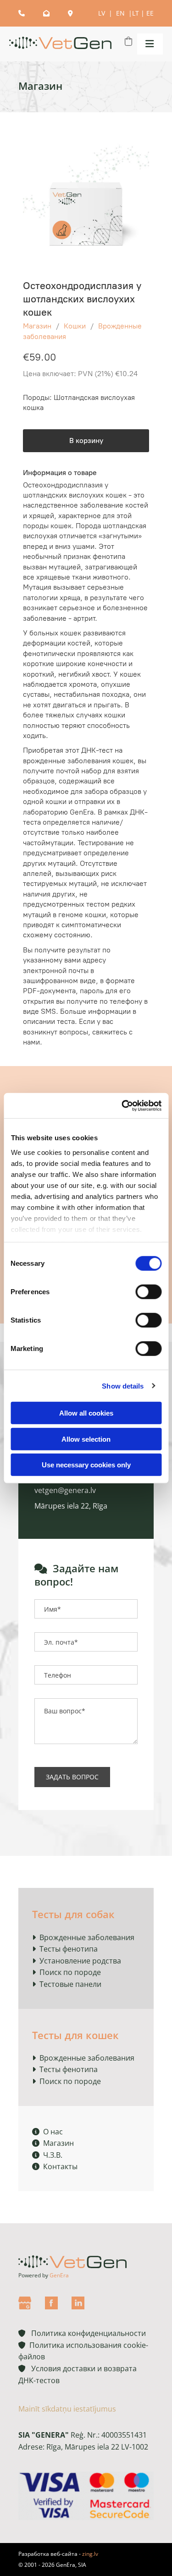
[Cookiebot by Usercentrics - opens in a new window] (122, 1105)
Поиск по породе (70, 1972)
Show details (123, 1386)
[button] (148, 44)
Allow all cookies (86, 1413)
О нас (47, 2132)
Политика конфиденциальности (82, 2333)
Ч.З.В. (47, 2155)
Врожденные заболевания (87, 1937)
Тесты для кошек (75, 2035)
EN (121, 13)
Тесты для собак (73, 1914)
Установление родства (80, 1961)
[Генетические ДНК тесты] (60, 44)
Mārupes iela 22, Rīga (71, 1506)
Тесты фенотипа (69, 1949)
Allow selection (86, 1439)
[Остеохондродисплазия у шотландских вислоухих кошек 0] (86, 203)
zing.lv (90, 2554)
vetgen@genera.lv (65, 1490)
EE (150, 13)
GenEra (59, 2275)
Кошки (75, 326)
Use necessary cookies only (86, 1465)
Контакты (55, 2166)
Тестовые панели (70, 1984)
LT (136, 13)
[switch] (148, 1292)
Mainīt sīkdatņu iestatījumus (67, 2409)
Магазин (37, 326)
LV (103, 13)
